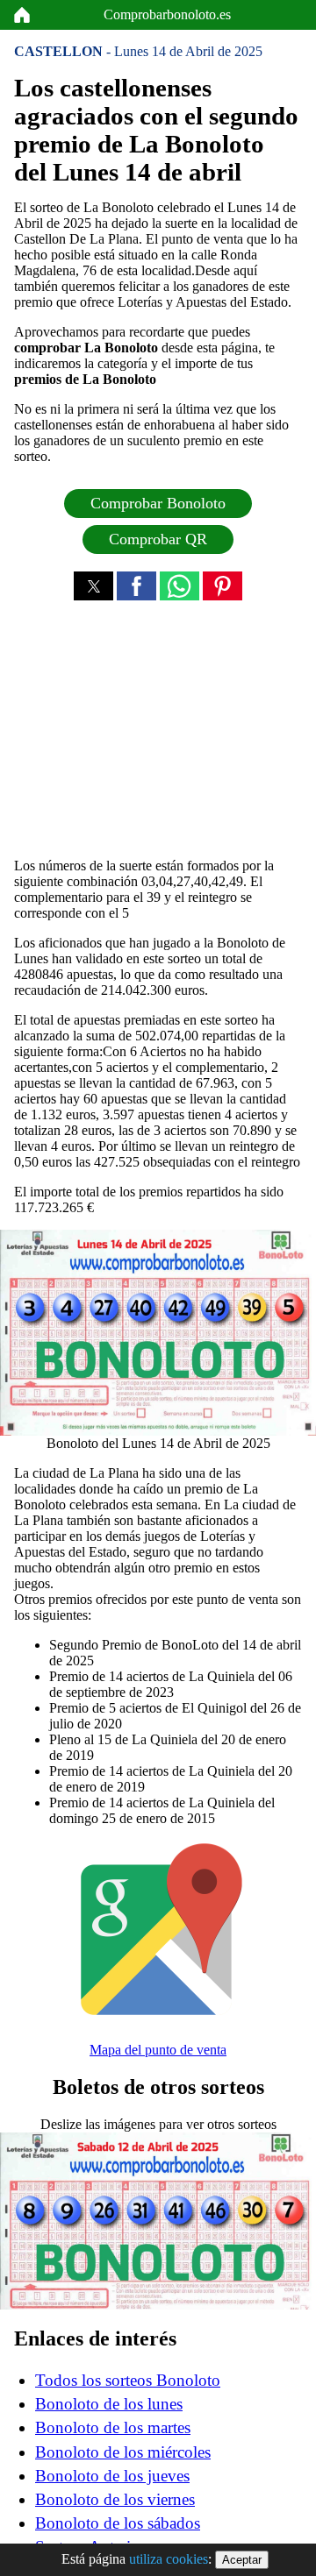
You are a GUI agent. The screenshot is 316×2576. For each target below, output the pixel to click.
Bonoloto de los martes (113, 2427)
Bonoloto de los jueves (112, 2476)
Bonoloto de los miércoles (123, 2452)
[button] (93, 586)
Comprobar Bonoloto (158, 503)
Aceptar (242, 2560)
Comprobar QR (158, 539)
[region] (158, 734)
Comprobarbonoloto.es (167, 14)
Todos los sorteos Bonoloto (128, 2380)
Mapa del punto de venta (158, 2050)
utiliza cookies (169, 2559)
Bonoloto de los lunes (109, 2404)
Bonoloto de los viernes (115, 2499)
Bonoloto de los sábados (118, 2523)
